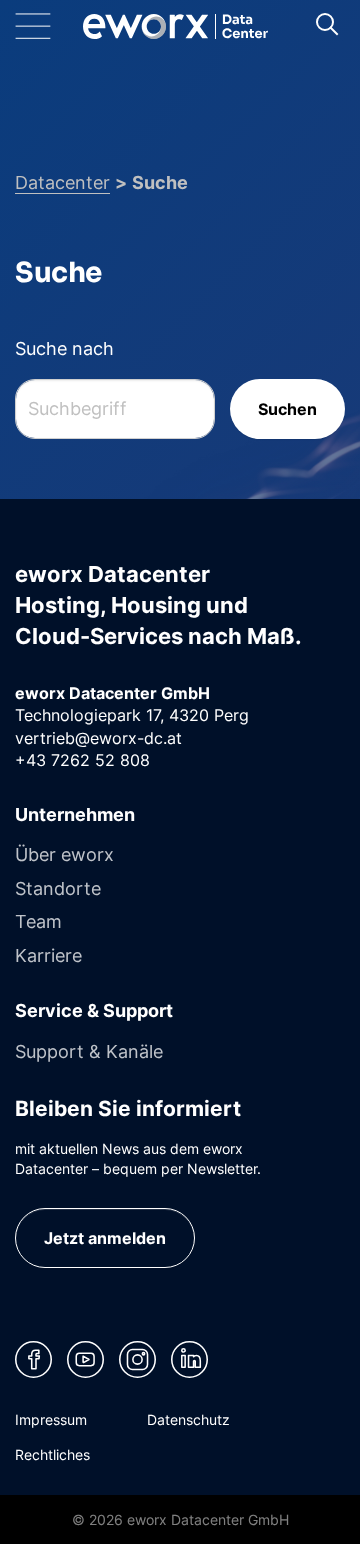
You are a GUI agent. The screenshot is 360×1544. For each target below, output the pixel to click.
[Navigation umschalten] (49, 26)
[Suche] (326, 24)
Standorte (58, 888)
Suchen (287, 409)
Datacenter (62, 182)
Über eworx (64, 854)
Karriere (48, 955)
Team (38, 921)
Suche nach (64, 348)
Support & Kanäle (89, 1051)
